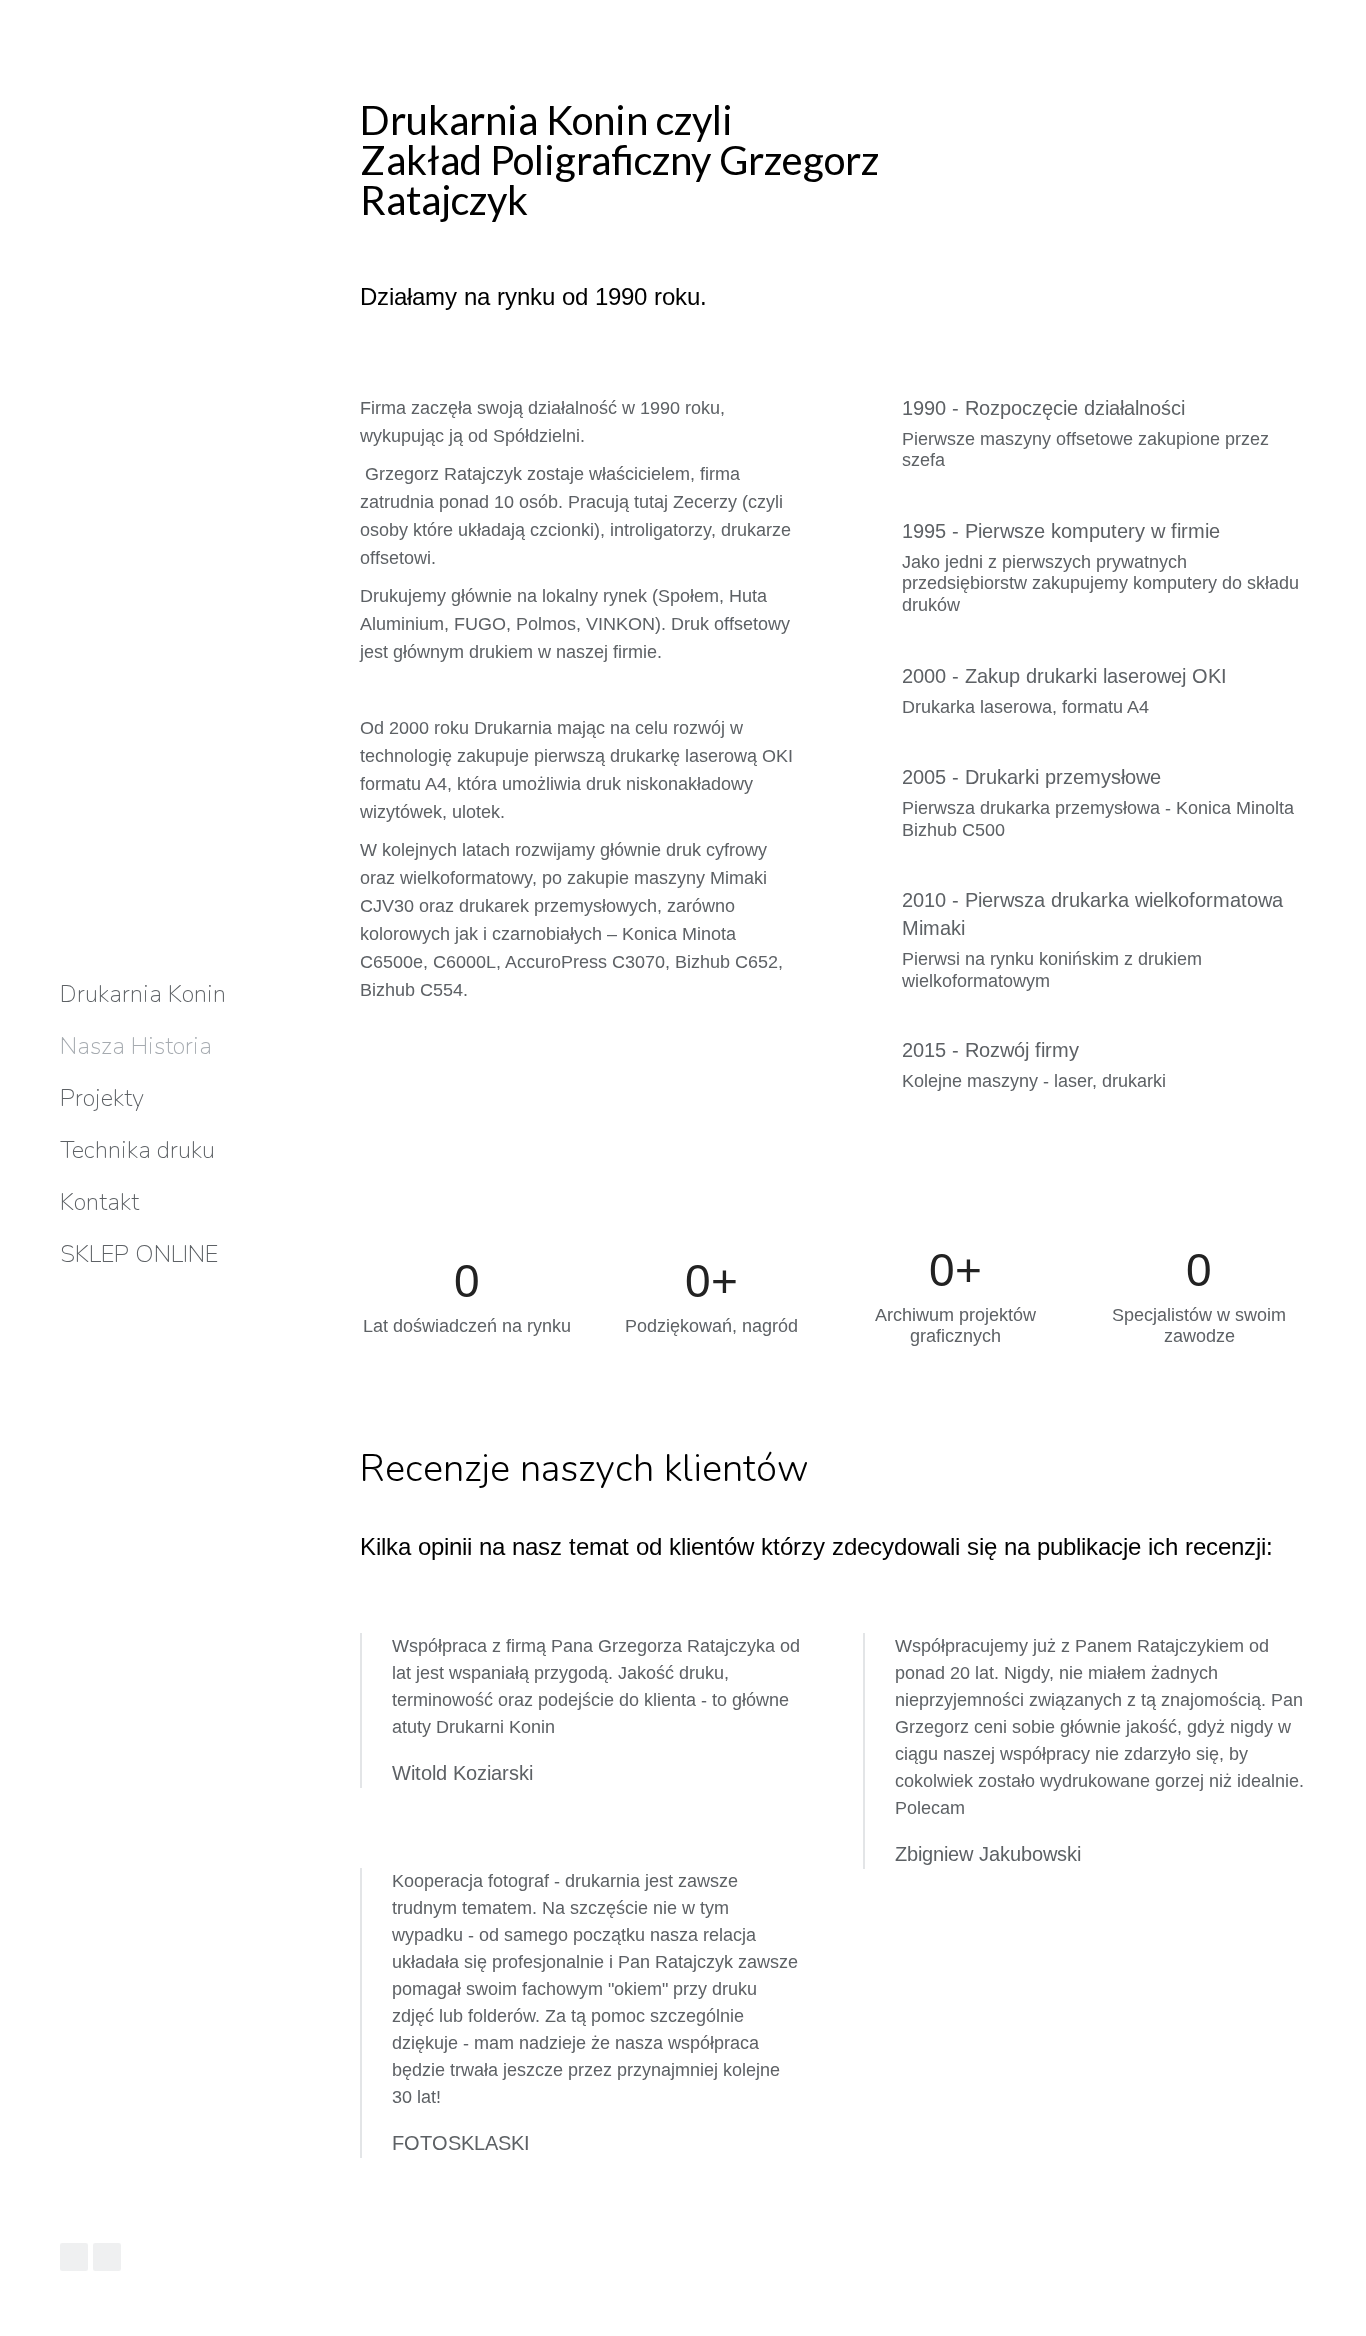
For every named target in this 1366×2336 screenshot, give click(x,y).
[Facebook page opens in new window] (74, 2257)
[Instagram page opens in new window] (107, 2257)
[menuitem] (143, 994)
